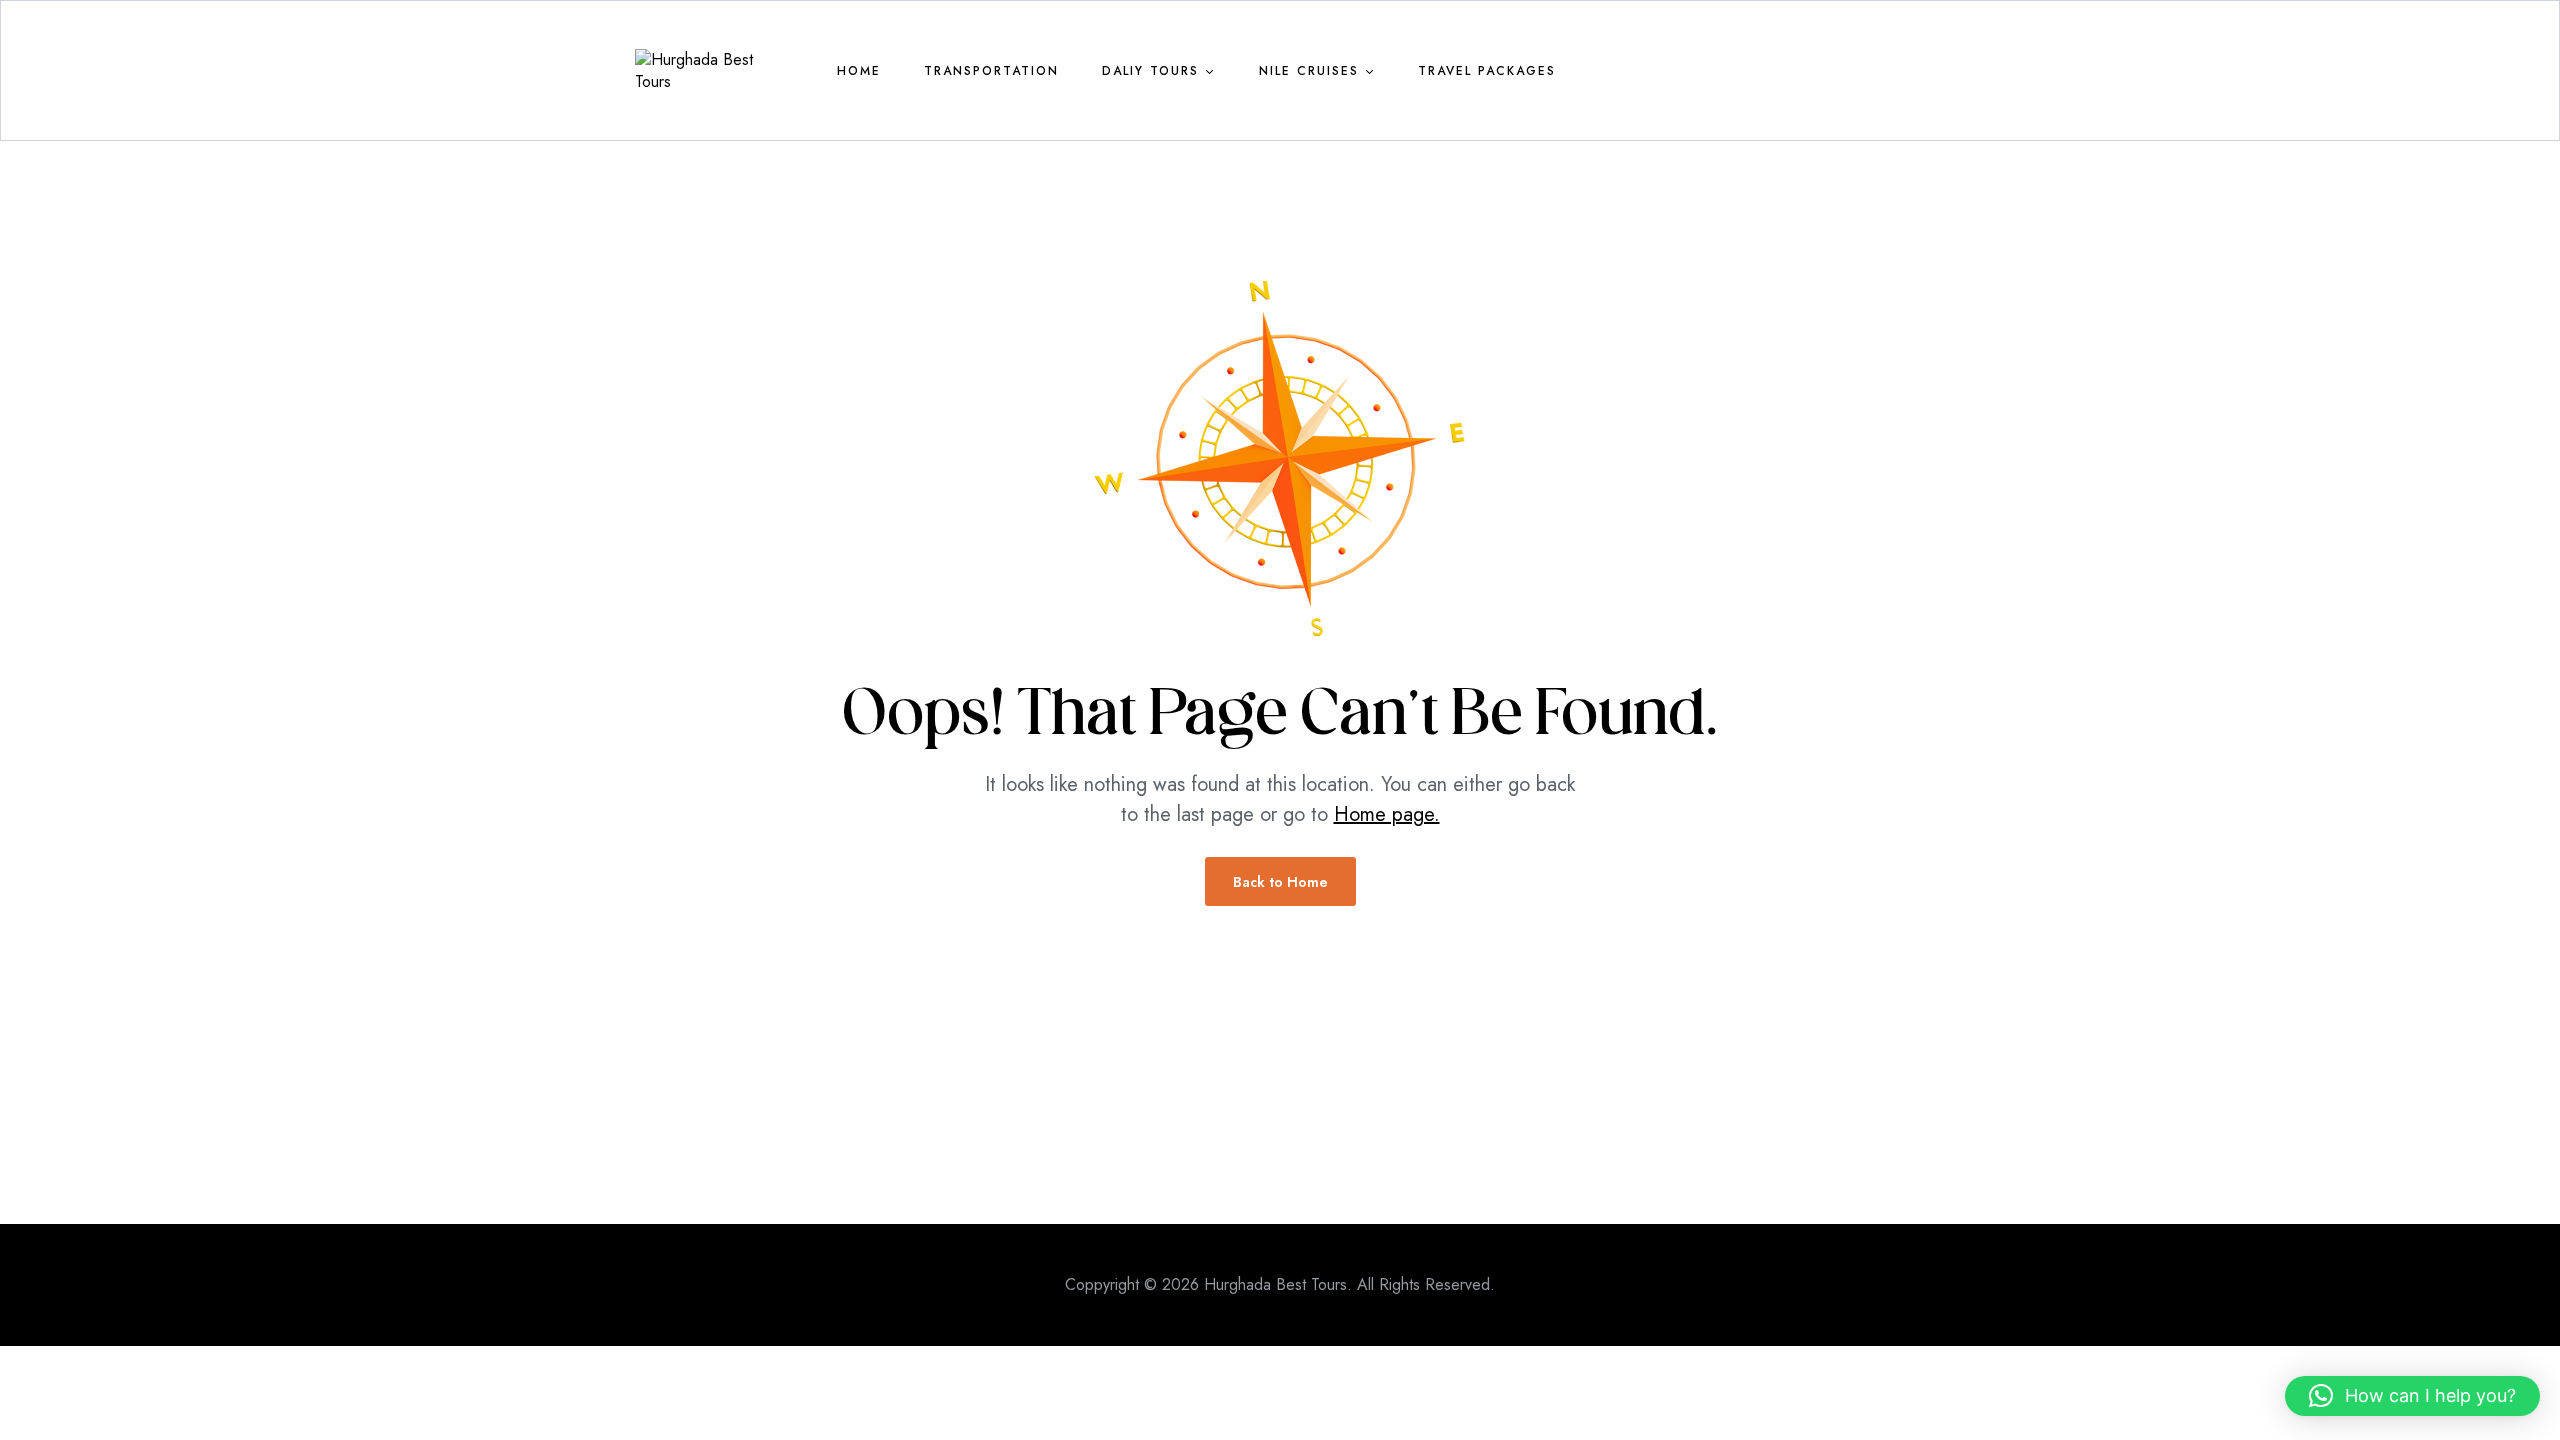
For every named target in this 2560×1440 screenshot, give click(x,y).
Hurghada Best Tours (1275, 1284)
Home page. (1387, 814)
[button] (2412, 1396)
